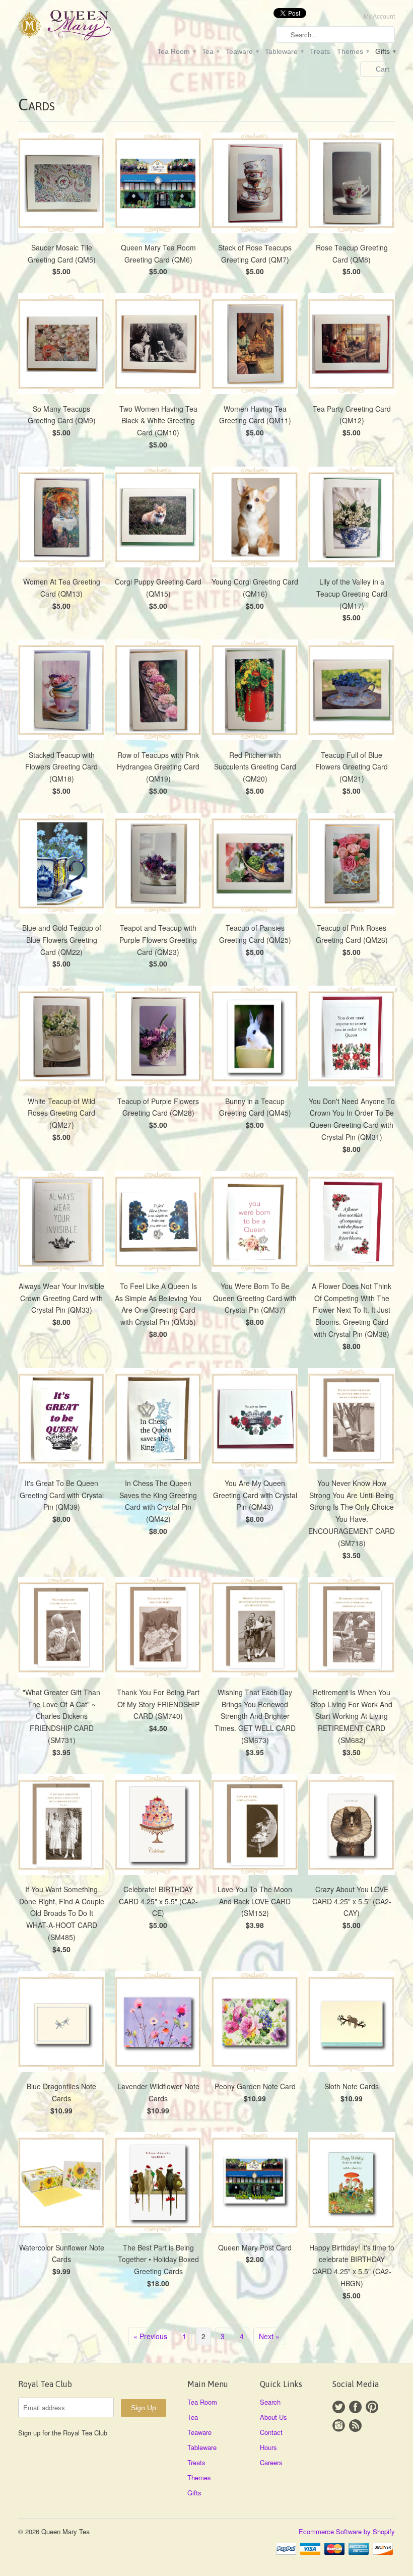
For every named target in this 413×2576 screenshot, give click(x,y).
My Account (379, 17)
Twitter (339, 2407)
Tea (210, 51)
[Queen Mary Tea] (78, 27)
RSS (355, 2426)
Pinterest (372, 2407)
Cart (383, 69)
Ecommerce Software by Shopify (347, 2531)
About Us (273, 2417)
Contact (271, 2432)
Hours (268, 2447)
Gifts (385, 51)
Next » (269, 2336)
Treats (320, 51)
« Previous (150, 2336)
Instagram (339, 2426)
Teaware (242, 51)
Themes (353, 51)
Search (270, 2402)
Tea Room (176, 51)
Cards (37, 105)
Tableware (284, 51)
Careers (271, 2462)
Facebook (355, 2407)
